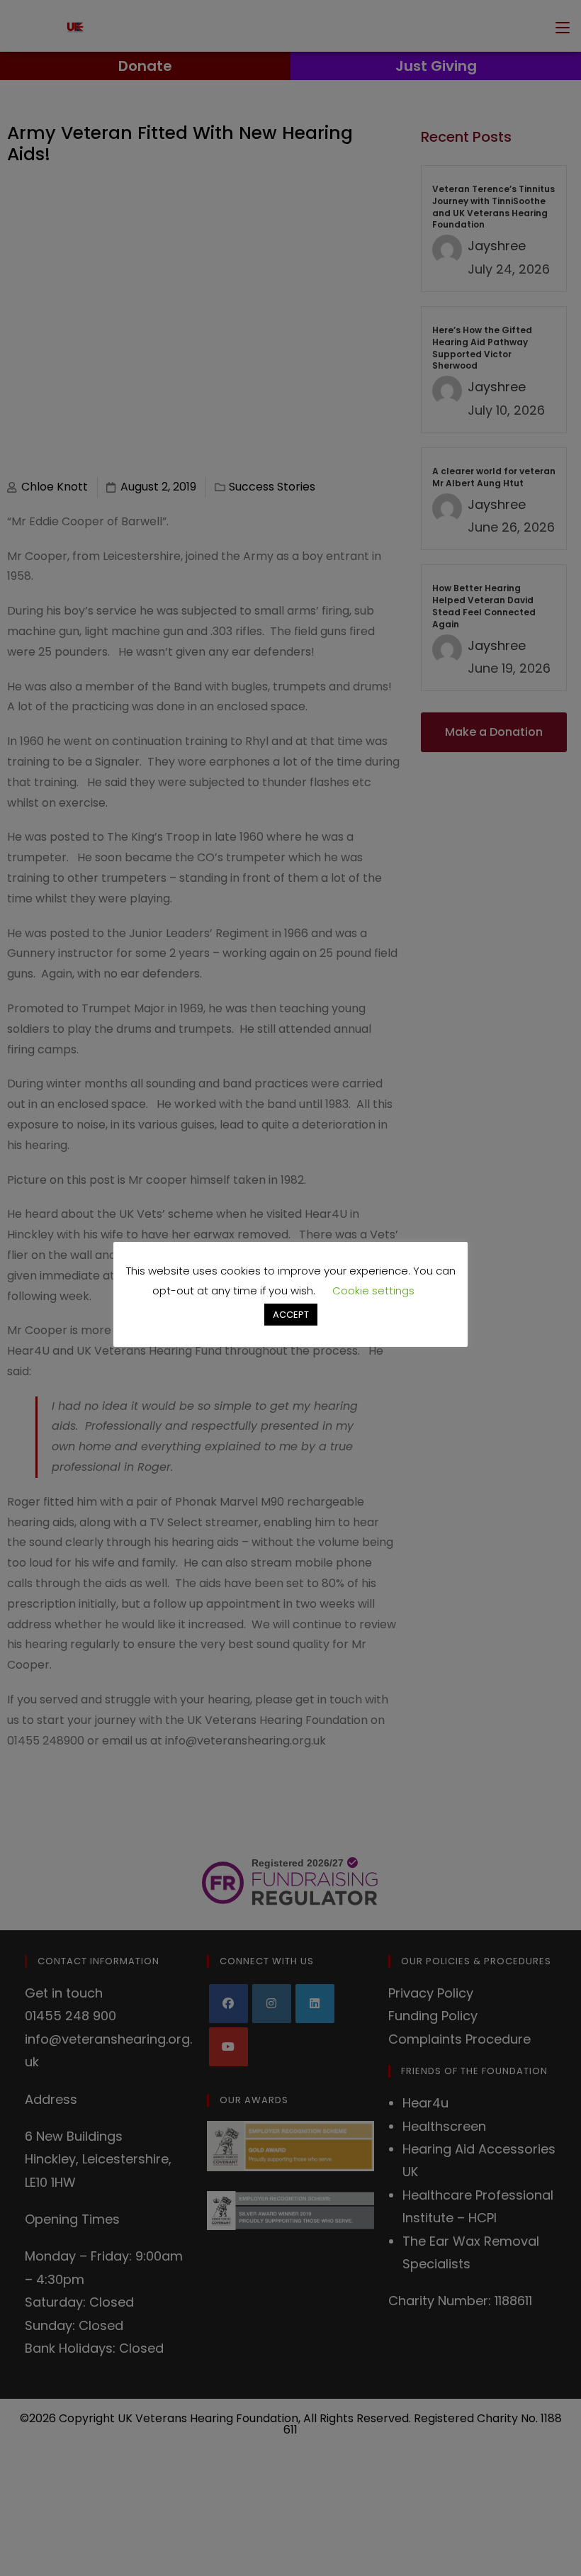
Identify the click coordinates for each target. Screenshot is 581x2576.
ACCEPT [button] (291, 1315)
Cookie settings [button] (373, 1290)
